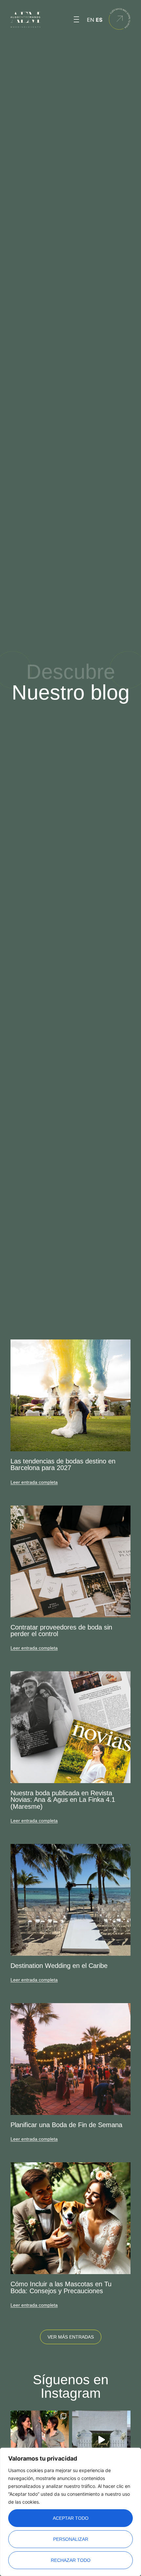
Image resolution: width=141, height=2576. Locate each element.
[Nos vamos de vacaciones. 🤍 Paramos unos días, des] (40, 2440)
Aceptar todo (71, 2518)
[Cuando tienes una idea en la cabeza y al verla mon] (101, 2440)
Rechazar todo (71, 2560)
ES (99, 20)
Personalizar (71, 2539)
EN (91, 20)
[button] (76, 20)
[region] (70, 2512)
